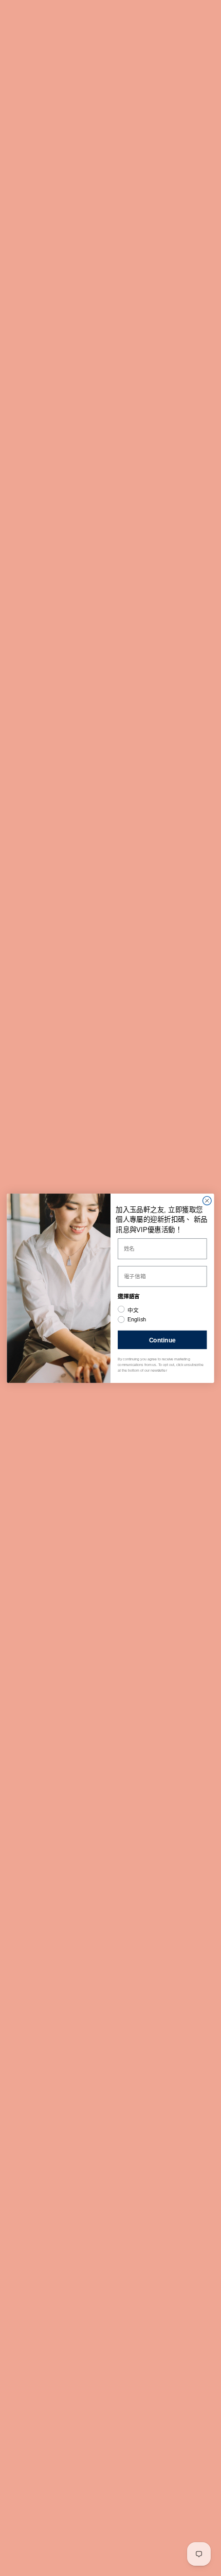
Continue (162, 1339)
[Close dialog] (207, 1201)
